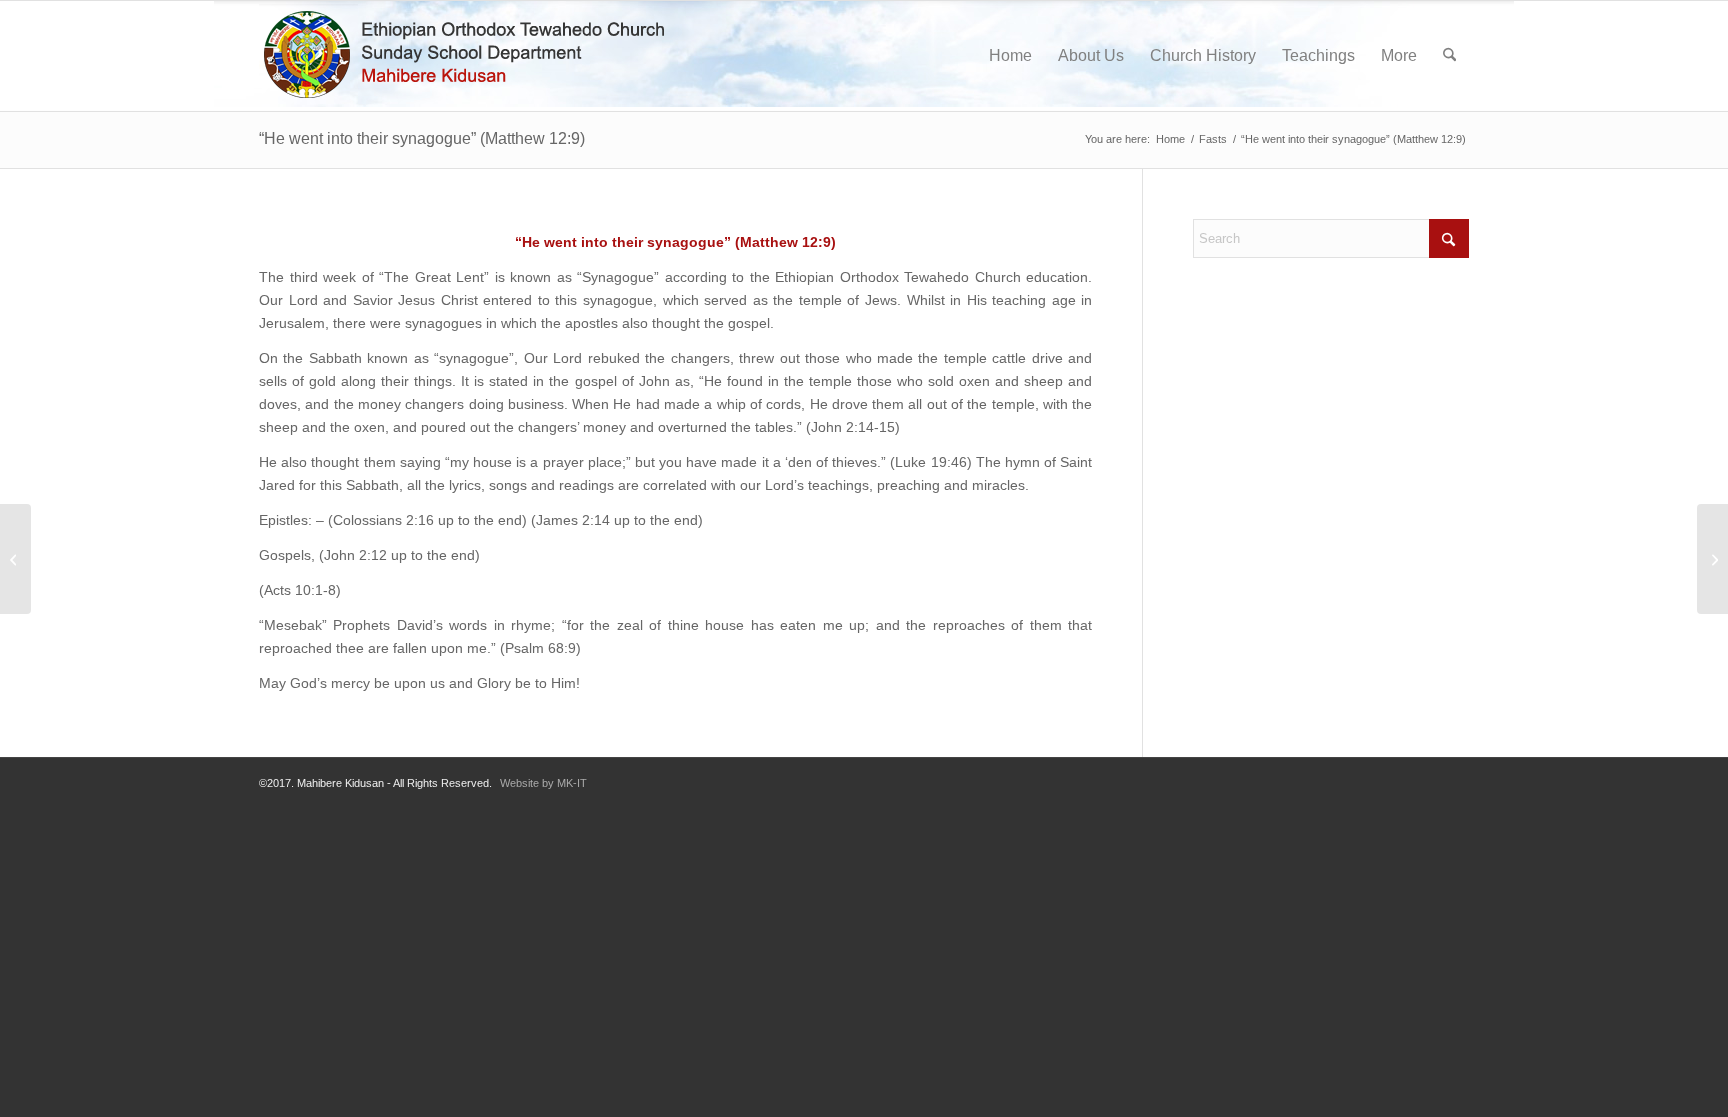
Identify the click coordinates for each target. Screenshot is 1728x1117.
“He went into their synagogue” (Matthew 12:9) (422, 138)
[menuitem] (1010, 56)
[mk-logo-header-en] (472, 56)
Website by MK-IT (543, 783)
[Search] (1449, 56)
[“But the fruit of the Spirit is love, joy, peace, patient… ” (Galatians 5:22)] (15, 559)
